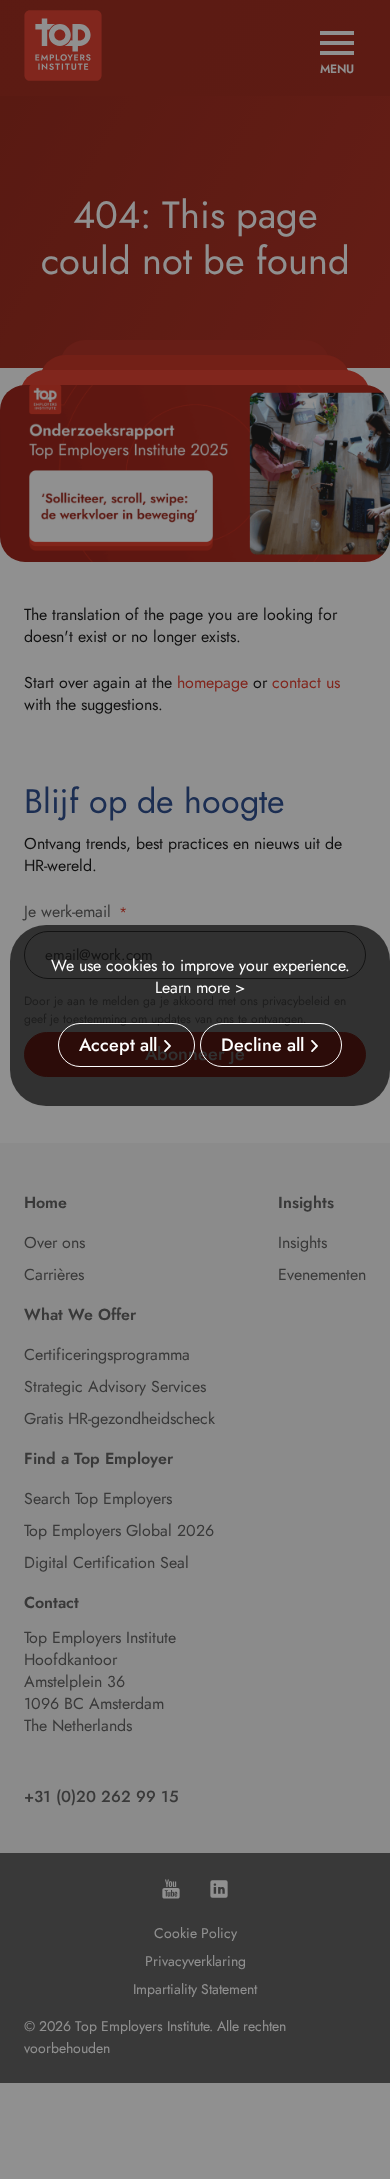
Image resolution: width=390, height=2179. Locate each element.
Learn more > (200, 987)
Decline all (262, 1045)
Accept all (118, 1045)
